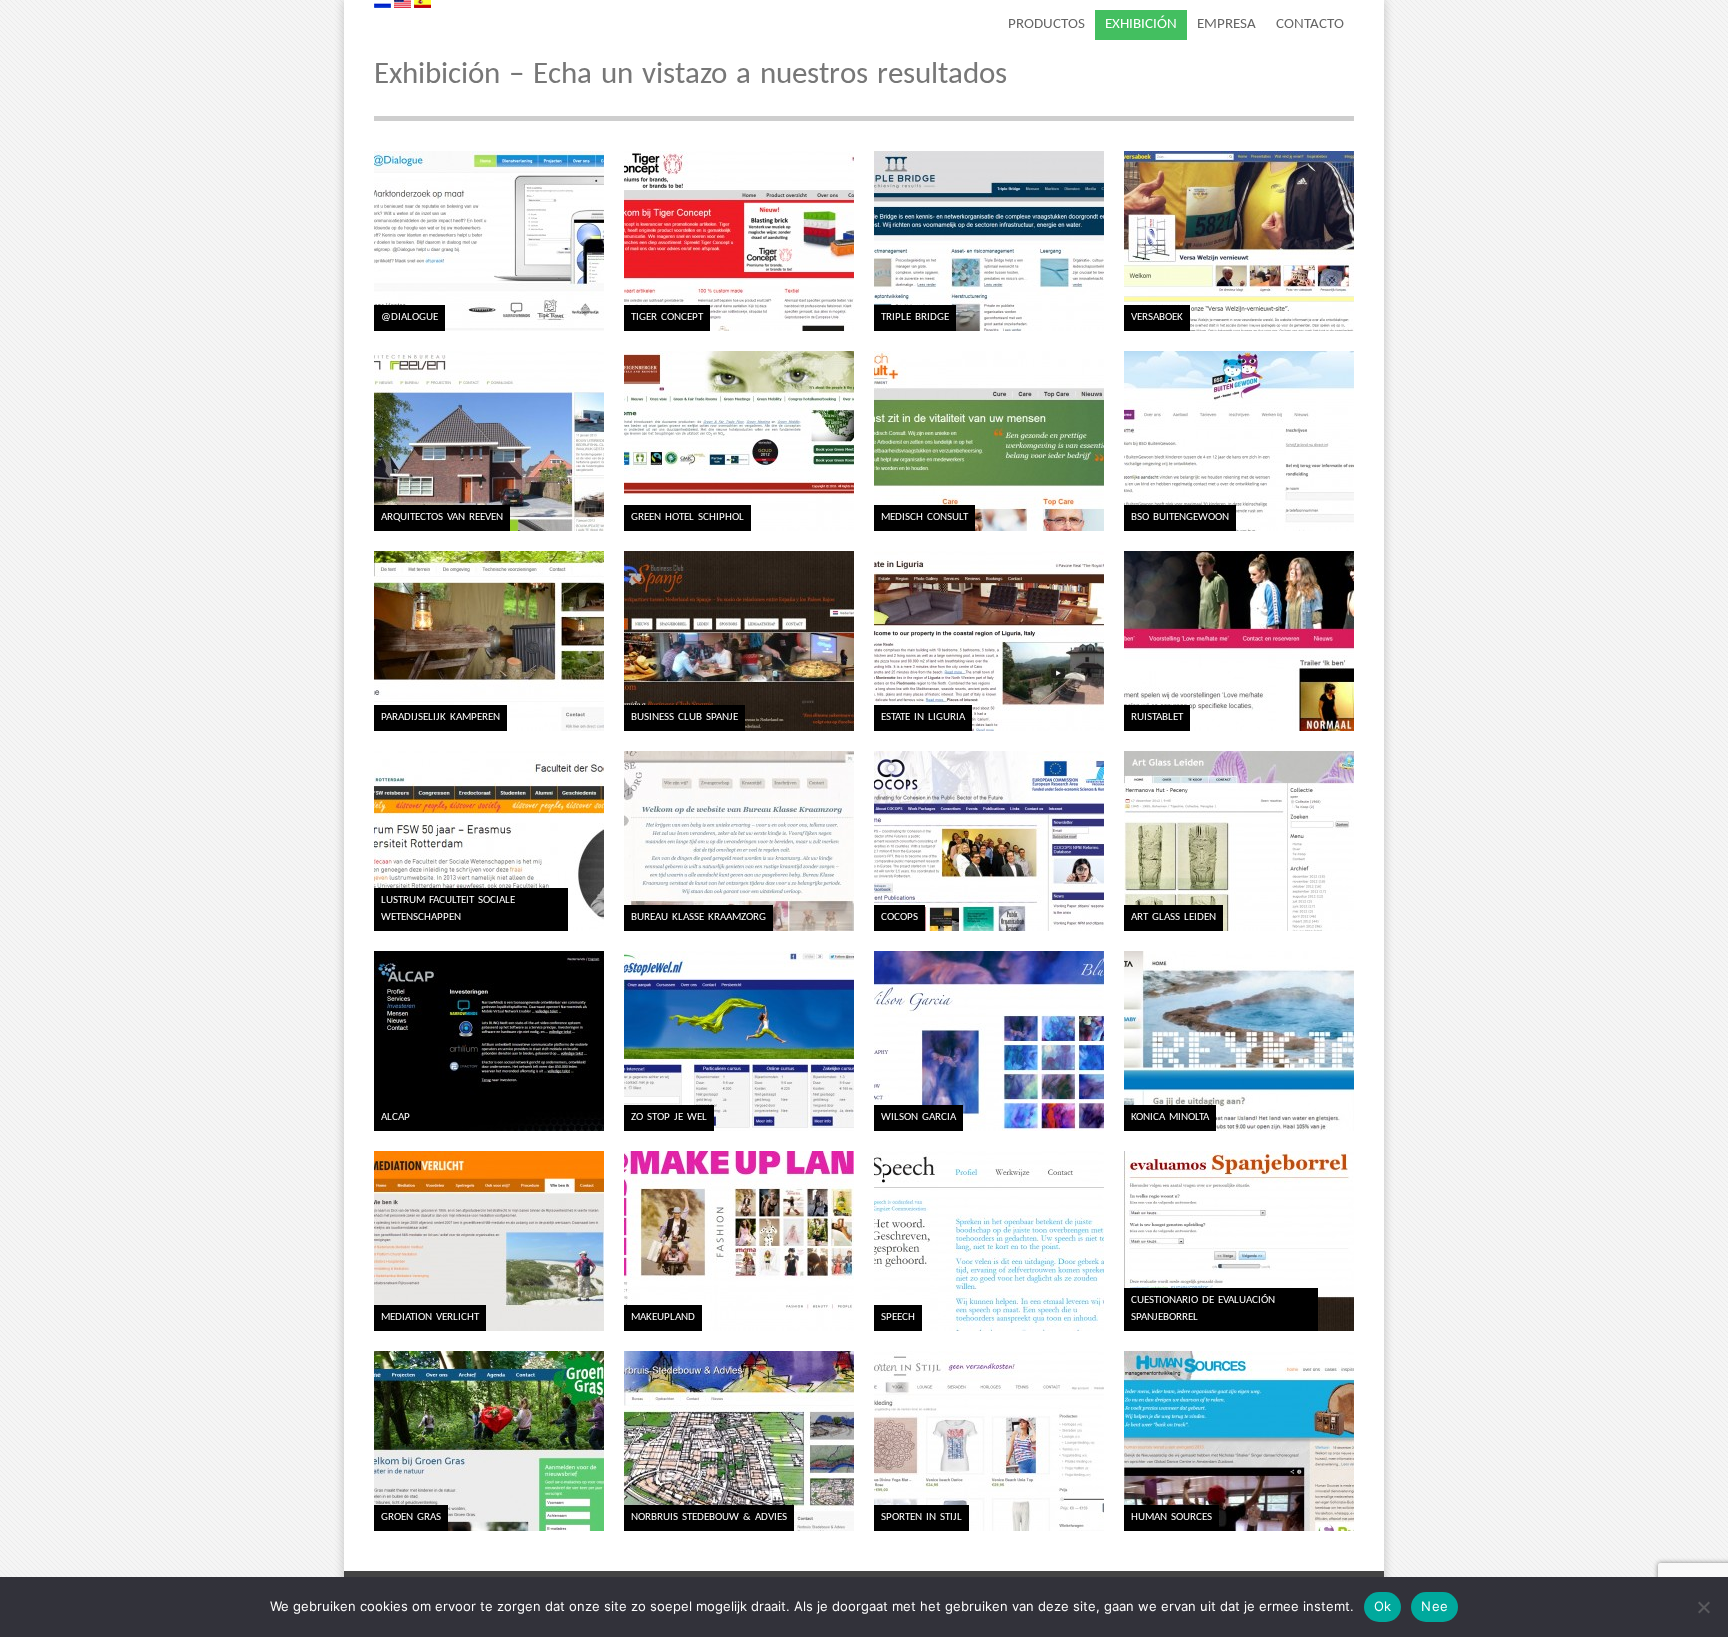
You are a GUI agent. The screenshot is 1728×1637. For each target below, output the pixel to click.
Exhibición (1141, 24)
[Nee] (1703, 1607)
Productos (1046, 24)
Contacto (1310, 24)
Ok (1383, 1606)
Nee (1434, 1606)
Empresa (1226, 24)
